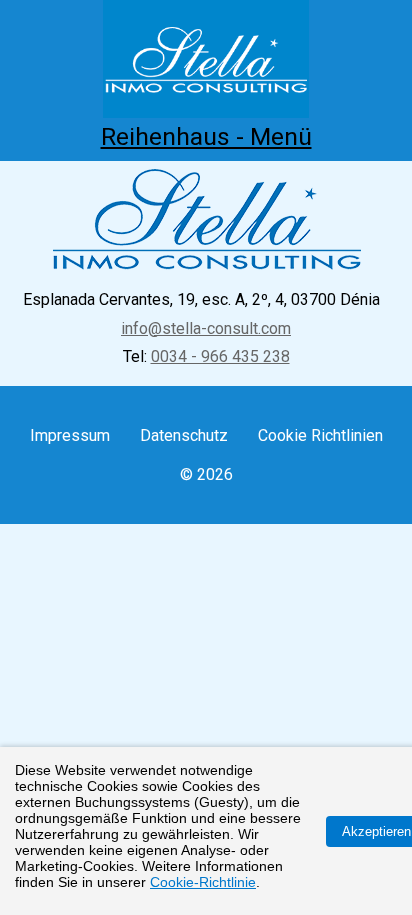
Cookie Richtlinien (320, 435)
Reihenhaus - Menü (206, 136)
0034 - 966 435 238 (220, 356)
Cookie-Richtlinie (203, 882)
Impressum (70, 435)
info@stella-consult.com (206, 328)
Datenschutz (184, 435)
